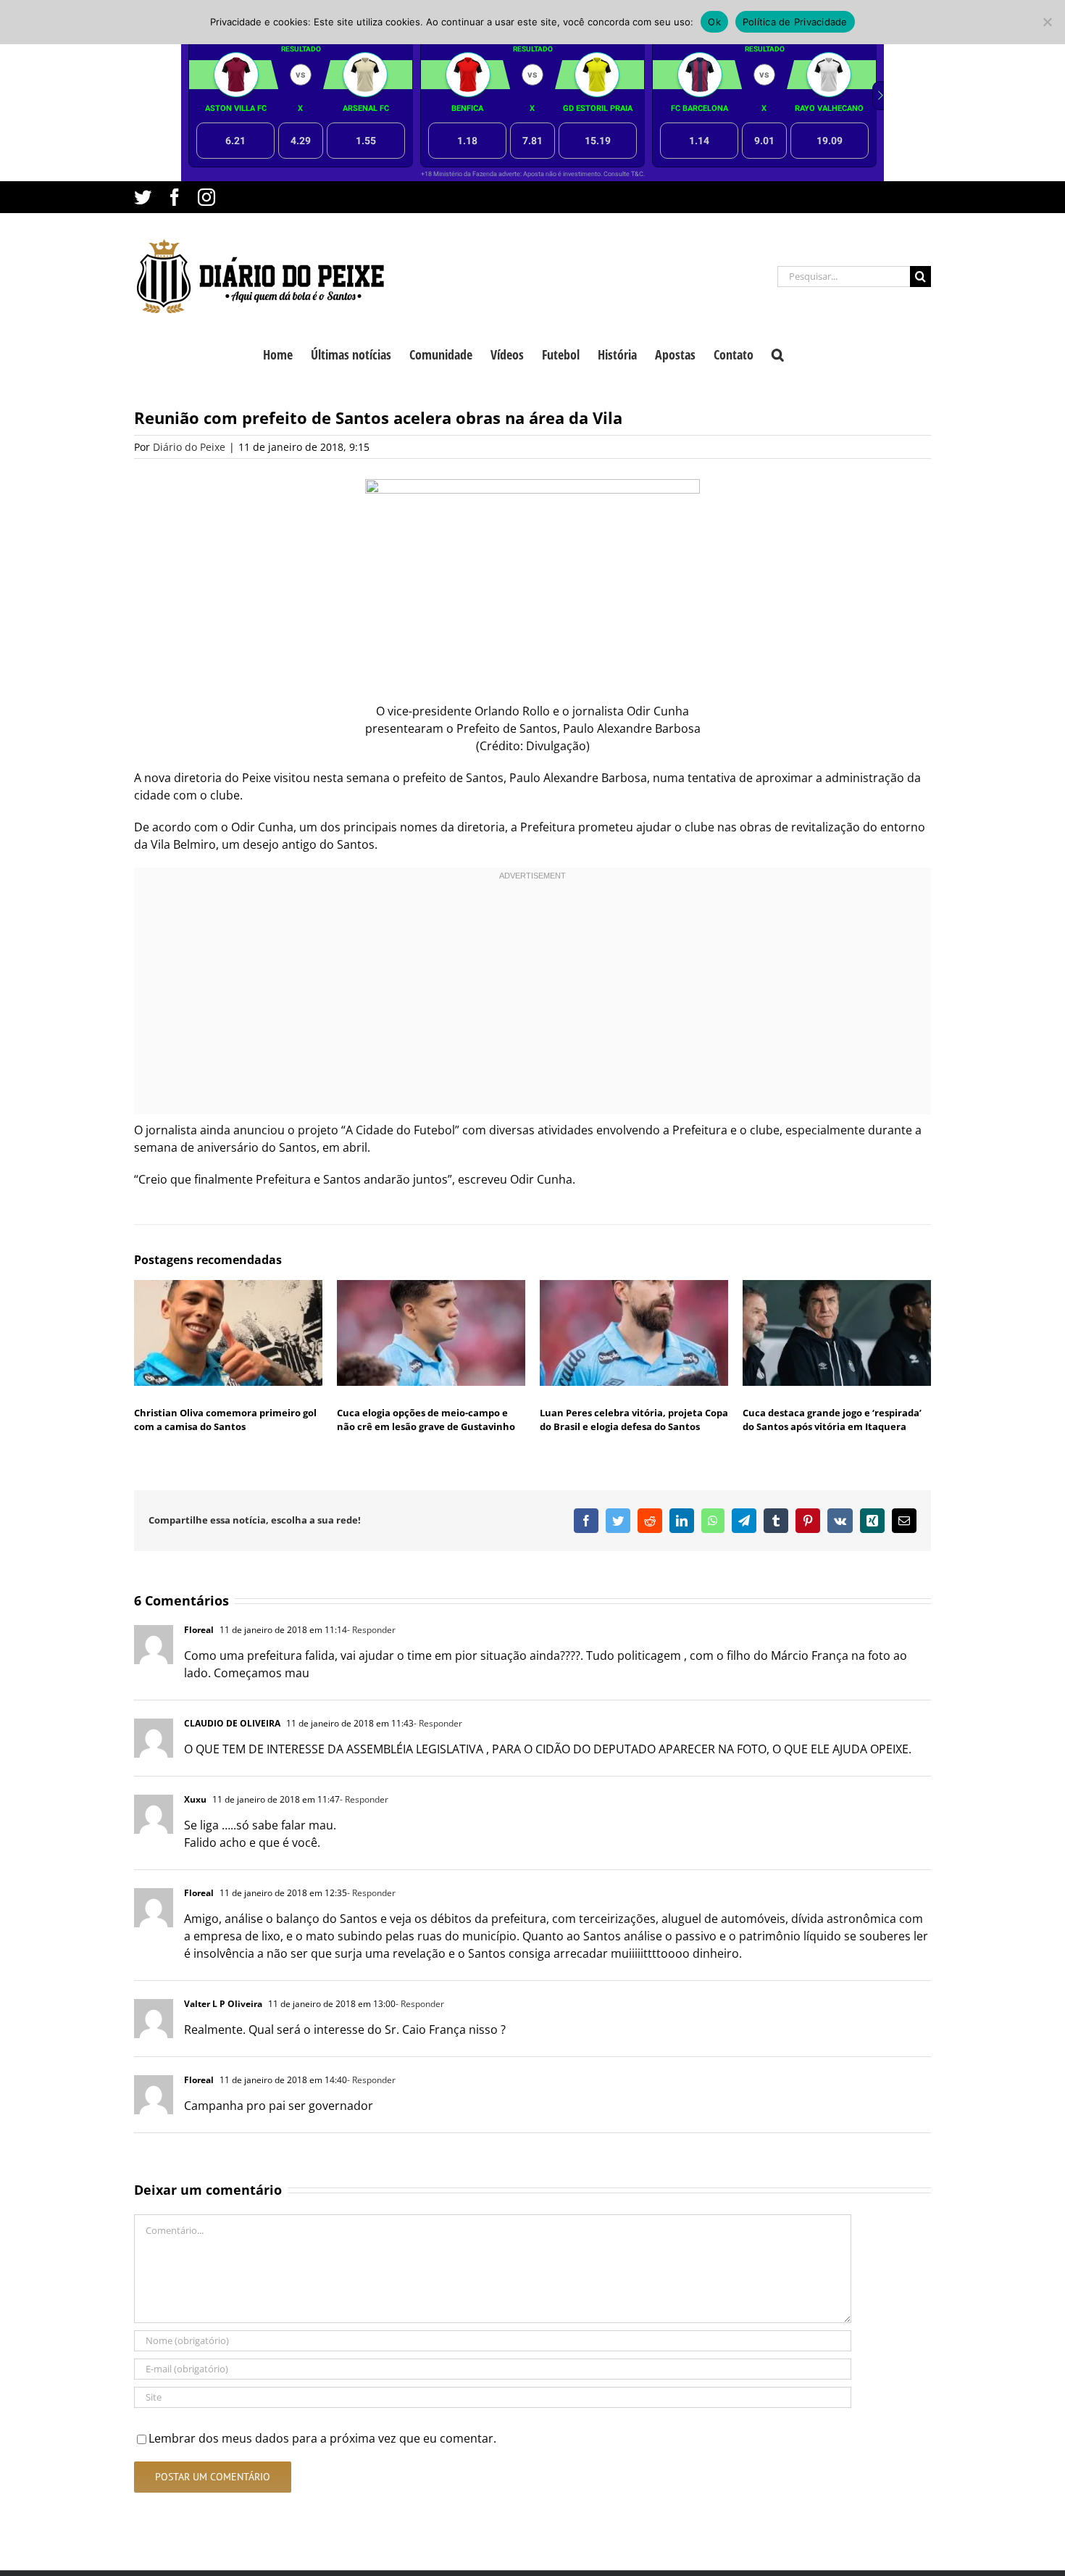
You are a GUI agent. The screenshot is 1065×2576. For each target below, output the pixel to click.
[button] (778, 353)
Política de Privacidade (795, 22)
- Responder (371, 1630)
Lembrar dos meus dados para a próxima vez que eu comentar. (322, 2438)
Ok (714, 22)
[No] (1047, 22)
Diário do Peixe (189, 447)
